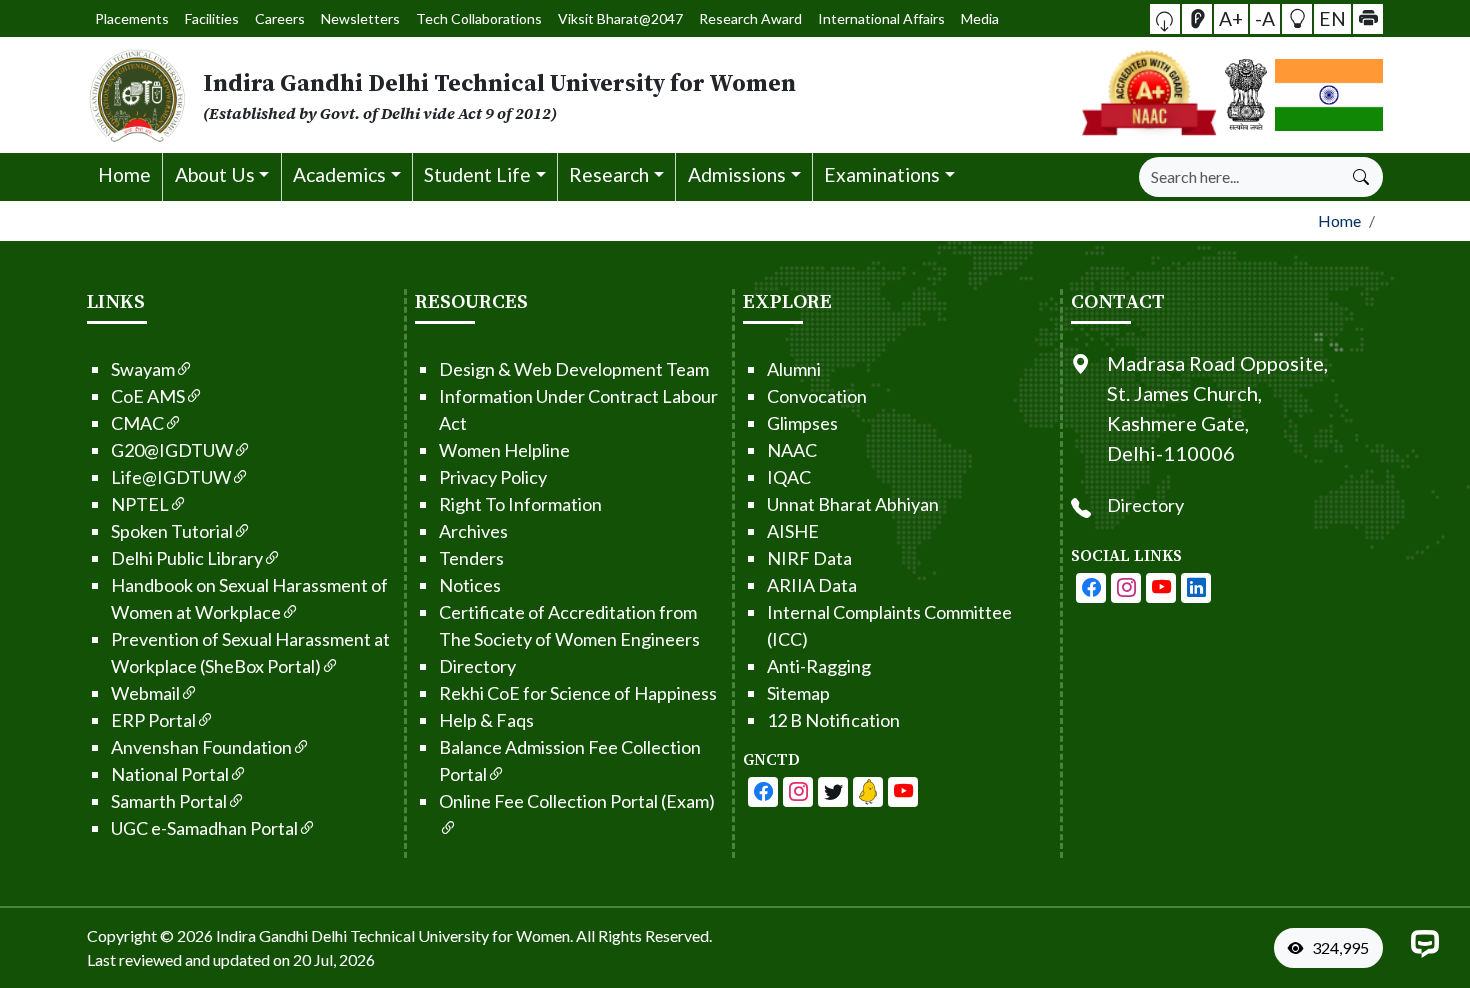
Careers (280, 18)
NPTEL (140, 504)
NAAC (792, 450)
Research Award (750, 18)
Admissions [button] (737, 174)
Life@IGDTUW (171, 477)
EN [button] (1332, 17)
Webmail (145, 693)
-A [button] (1265, 17)
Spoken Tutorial (172, 531)
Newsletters (360, 18)
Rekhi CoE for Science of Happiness (578, 693)
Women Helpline (504, 450)
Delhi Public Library (187, 558)
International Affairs (881, 18)
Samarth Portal (169, 801)
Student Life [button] (477, 174)
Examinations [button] (882, 174)
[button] (1165, 19)
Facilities (212, 18)
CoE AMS (148, 396)
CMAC (137, 423)
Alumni (794, 369)
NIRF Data (809, 558)
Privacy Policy (493, 477)
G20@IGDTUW (172, 450)
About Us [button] (215, 174)
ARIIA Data (812, 585)
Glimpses (802, 423)
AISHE (793, 531)
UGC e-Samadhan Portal (204, 828)
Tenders (471, 558)
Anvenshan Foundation (201, 747)
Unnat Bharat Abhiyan (853, 504)
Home (124, 174)
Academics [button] (339, 174)
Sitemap (798, 693)
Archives (473, 531)
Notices (470, 585)
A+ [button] (1231, 17)
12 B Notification (833, 720)
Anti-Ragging (819, 666)
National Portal (170, 774)
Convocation (817, 396)
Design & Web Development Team (574, 369)
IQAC (789, 477)
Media (980, 18)
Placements (132, 18)
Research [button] (609, 174)
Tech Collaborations (479, 18)
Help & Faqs (486, 720)
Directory (477, 666)
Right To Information (520, 504)
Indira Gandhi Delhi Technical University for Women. (394, 935)
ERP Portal (153, 720)
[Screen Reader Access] (1197, 19)
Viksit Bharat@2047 (620, 18)
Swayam (143, 369)
